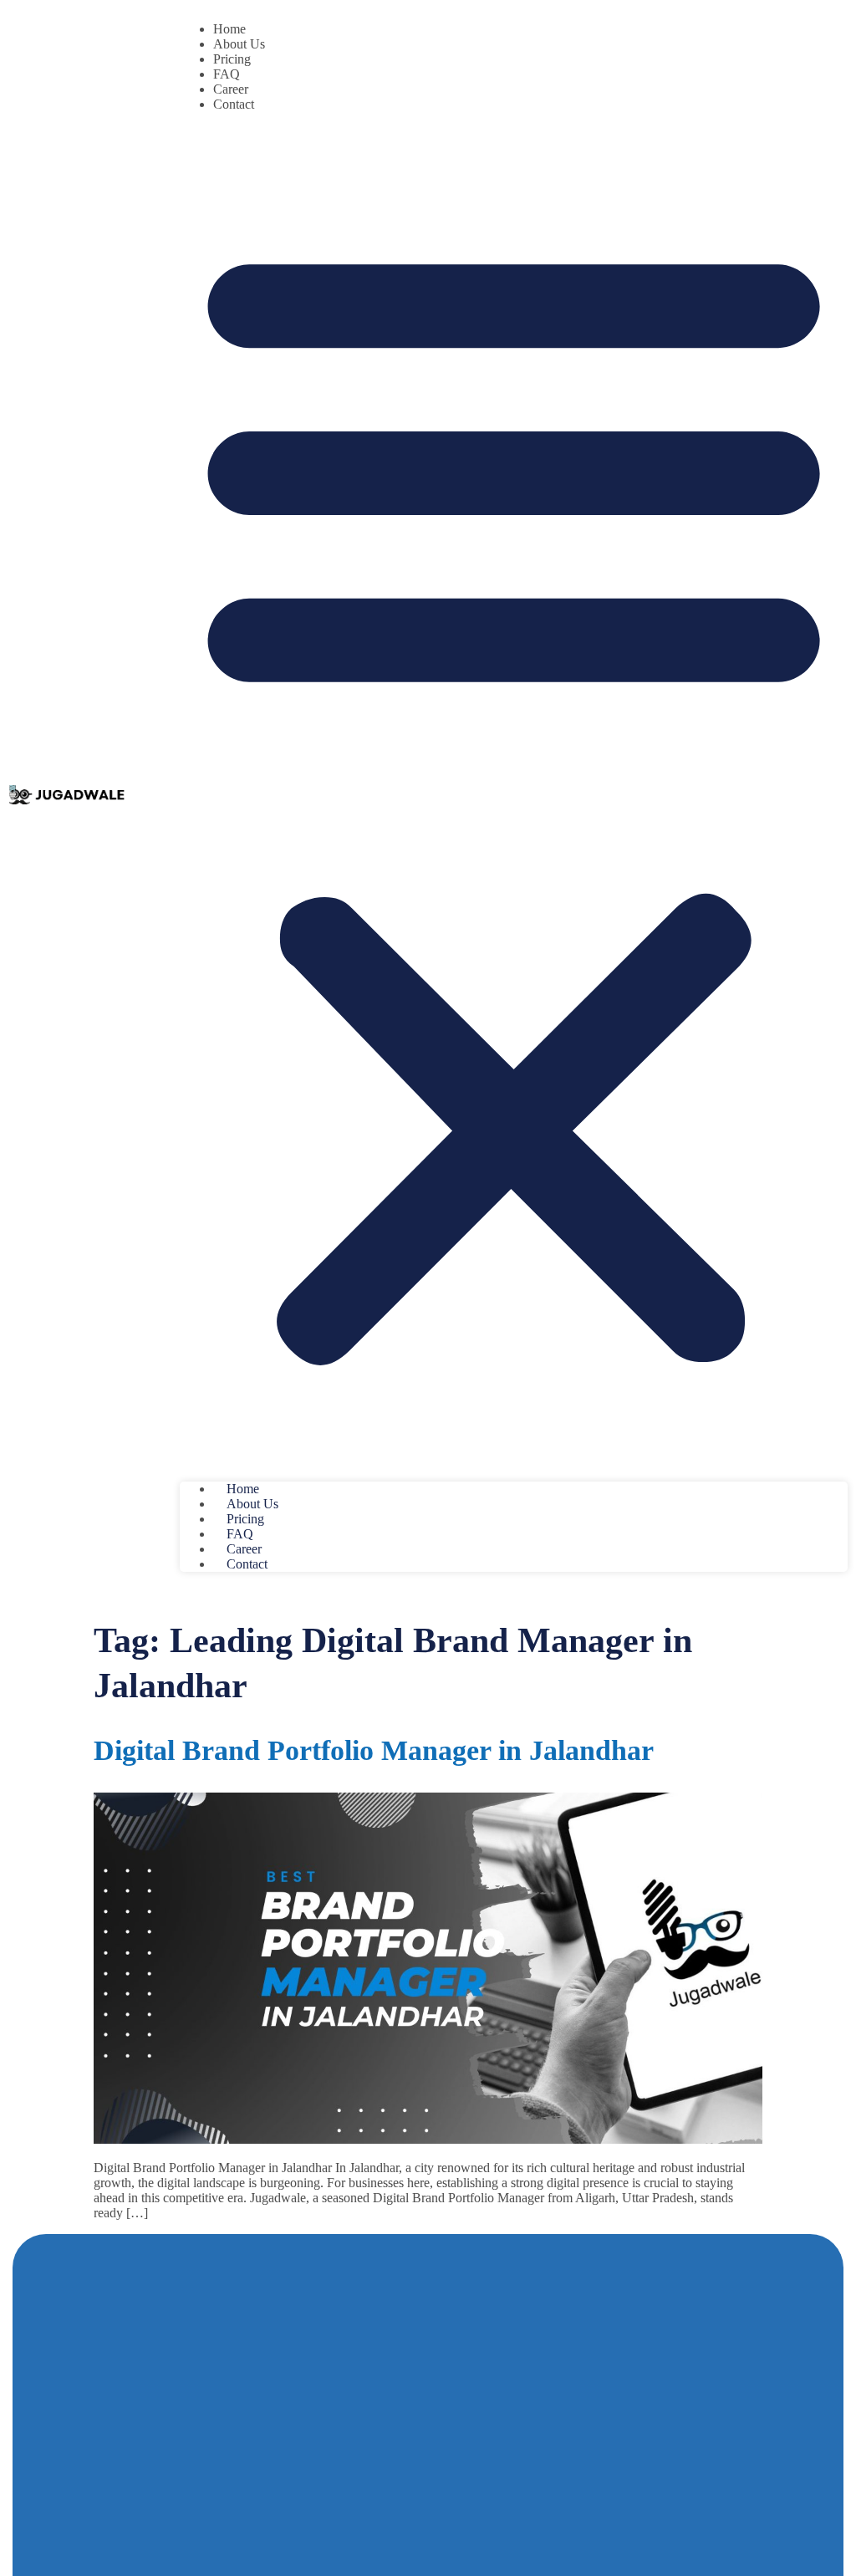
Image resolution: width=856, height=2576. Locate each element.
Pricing (232, 59)
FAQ (227, 74)
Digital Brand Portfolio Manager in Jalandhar (374, 1750)
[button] (514, 797)
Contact (234, 104)
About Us (239, 44)
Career (231, 89)
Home (229, 29)
